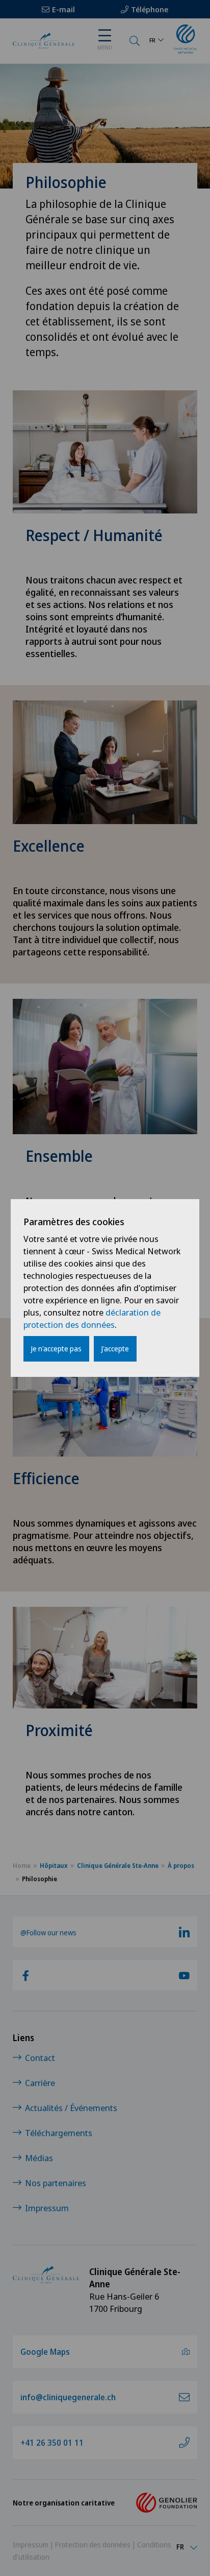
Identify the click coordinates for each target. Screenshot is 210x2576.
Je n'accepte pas (56, 1349)
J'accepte (115, 1349)
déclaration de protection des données (92, 1318)
